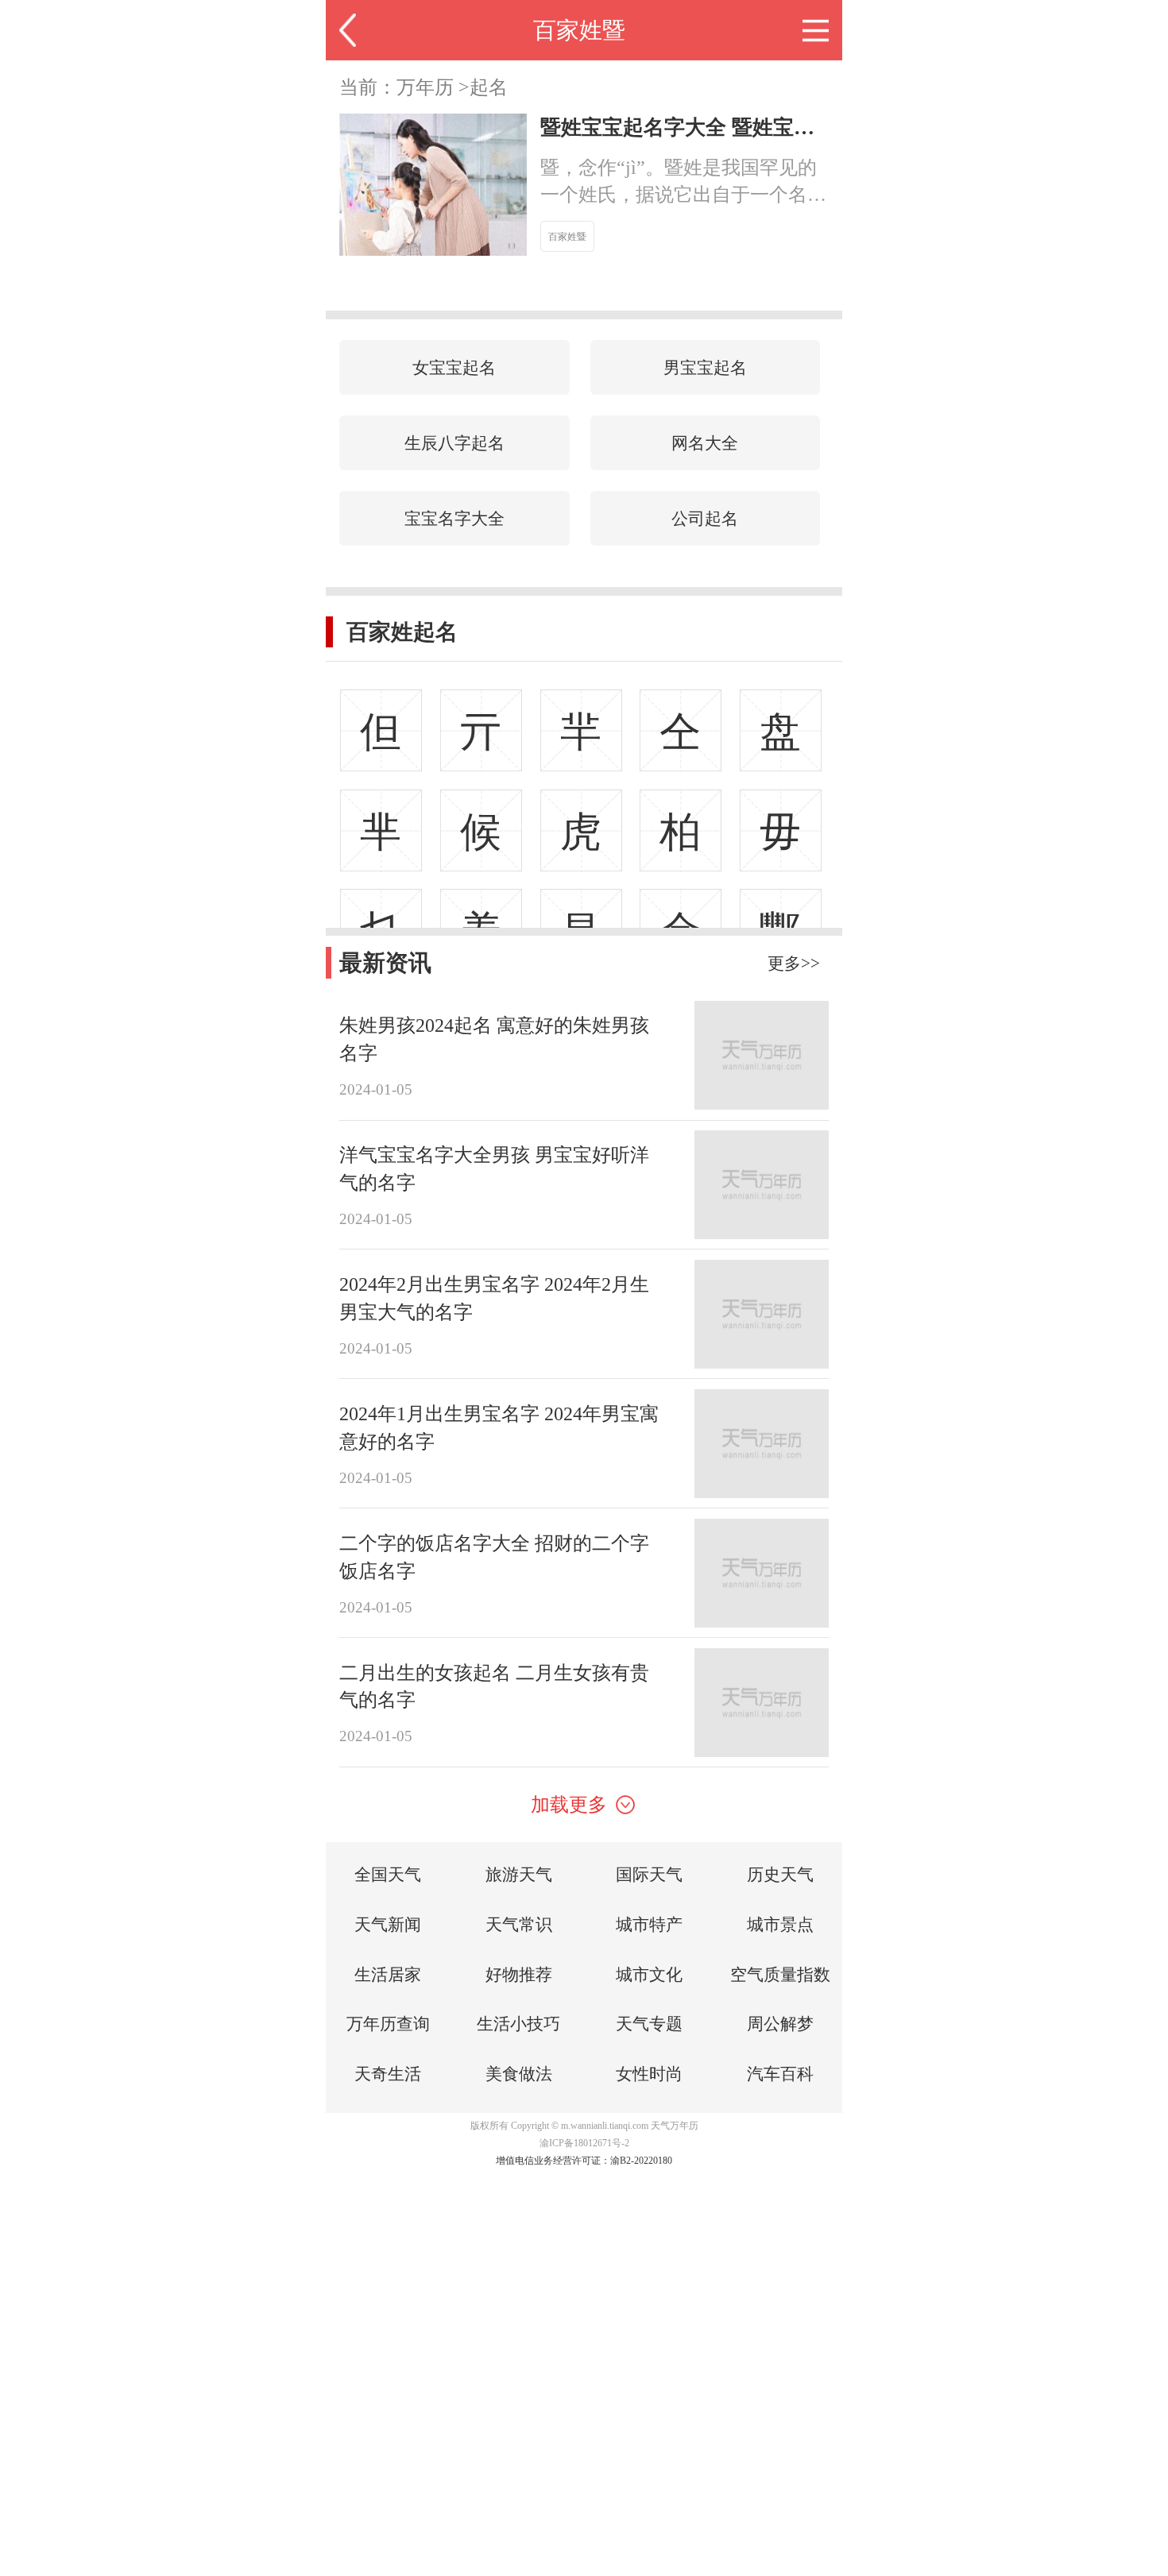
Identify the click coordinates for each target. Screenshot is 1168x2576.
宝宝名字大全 (454, 518)
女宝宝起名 (454, 367)
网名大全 (705, 443)
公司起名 (705, 518)
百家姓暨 (579, 30)
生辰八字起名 (454, 443)
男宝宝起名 (705, 367)
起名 (489, 87)
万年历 (425, 87)
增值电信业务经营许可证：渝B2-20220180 (584, 2161)
